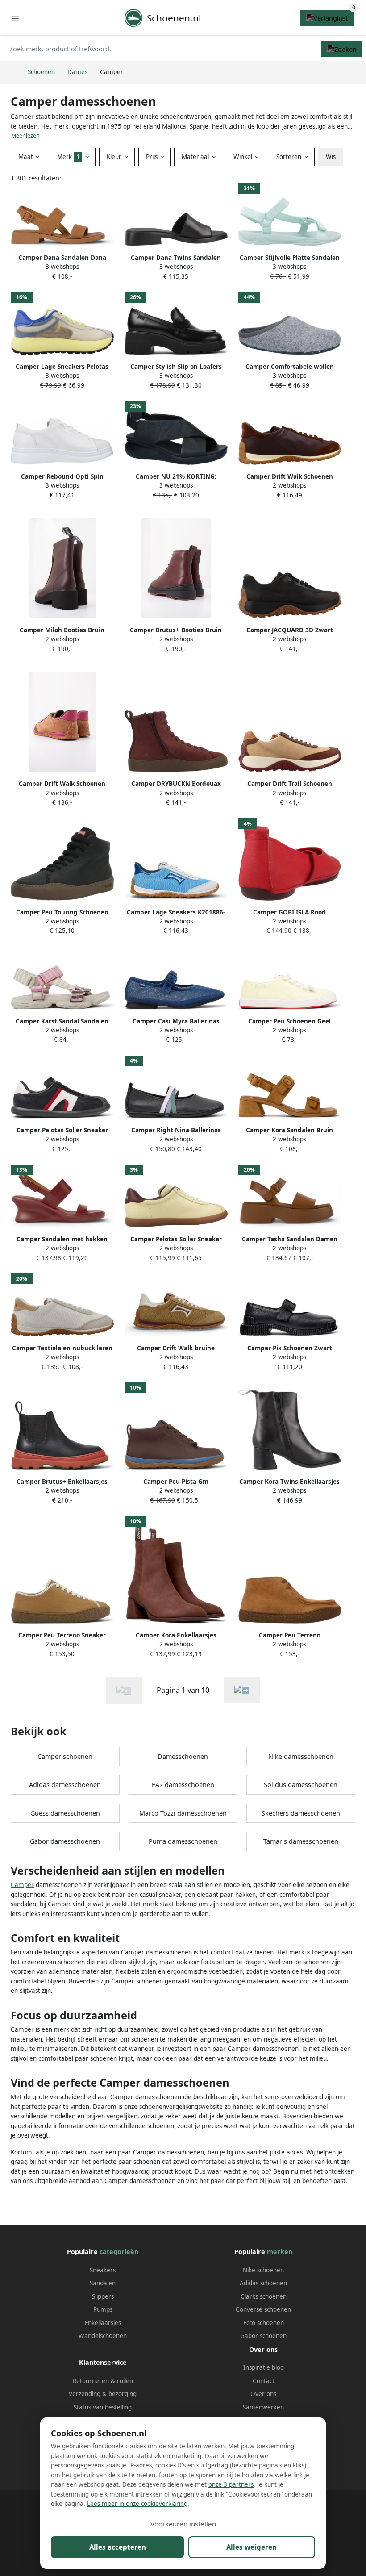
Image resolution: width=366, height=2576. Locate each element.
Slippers (103, 2296)
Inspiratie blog (264, 2367)
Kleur (115, 157)
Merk (69, 157)
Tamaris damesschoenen (301, 1841)
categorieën (119, 2252)
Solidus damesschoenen (301, 1785)
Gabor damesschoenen (65, 1841)
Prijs (153, 157)
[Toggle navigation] (15, 18)
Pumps (103, 2309)
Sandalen (103, 2283)
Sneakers (103, 2270)
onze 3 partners (231, 2484)
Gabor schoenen (263, 2336)
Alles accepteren (118, 2547)
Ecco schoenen (264, 2323)
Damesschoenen (183, 1756)
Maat (27, 157)
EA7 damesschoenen (183, 1785)
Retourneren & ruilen (103, 2381)
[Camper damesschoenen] (242, 1690)
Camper (22, 1885)
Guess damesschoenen (65, 1813)
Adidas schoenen (263, 2283)
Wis (331, 157)
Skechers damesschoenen (301, 1813)
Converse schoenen (263, 2309)
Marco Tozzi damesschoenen (183, 1813)
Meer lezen (25, 136)
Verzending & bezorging (103, 2394)
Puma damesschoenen (183, 1841)
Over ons (263, 2394)
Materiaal (196, 157)
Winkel (244, 157)
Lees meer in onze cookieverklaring (137, 2504)
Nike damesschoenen (301, 1756)
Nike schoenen (263, 2270)
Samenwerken (263, 2407)
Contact (264, 2381)
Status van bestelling (103, 2407)
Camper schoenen (65, 1756)
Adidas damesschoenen (65, 1785)
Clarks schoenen (264, 2296)
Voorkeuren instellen (183, 2524)
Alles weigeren (252, 2547)
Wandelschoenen (103, 2336)
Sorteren (290, 157)
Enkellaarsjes (103, 2323)
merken (280, 2252)
